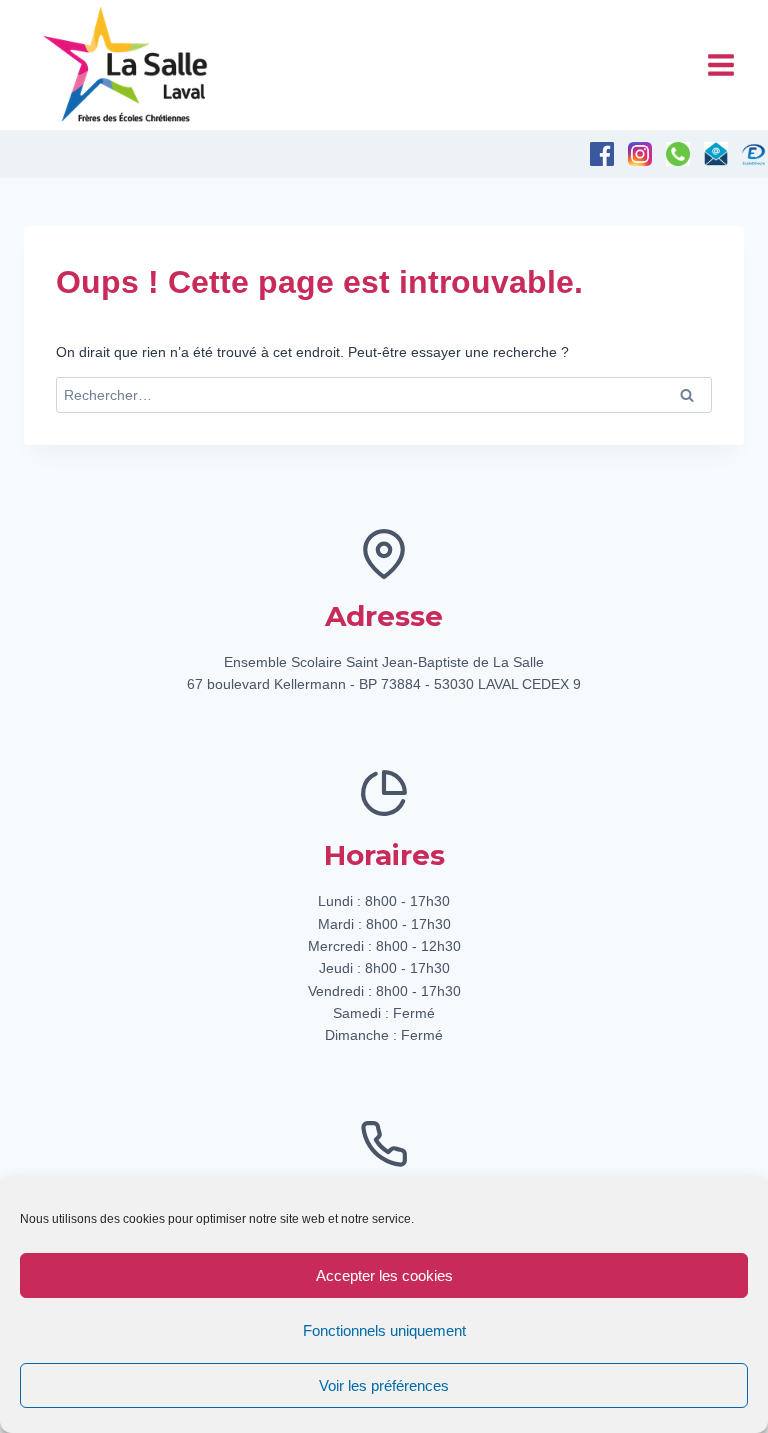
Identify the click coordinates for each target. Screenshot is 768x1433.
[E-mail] (716, 154)
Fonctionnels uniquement (384, 1330)
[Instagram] (640, 154)
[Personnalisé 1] (754, 154)
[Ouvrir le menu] (720, 64)
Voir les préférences (384, 1385)
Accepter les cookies (384, 1275)
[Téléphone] (678, 154)
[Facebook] (602, 154)
